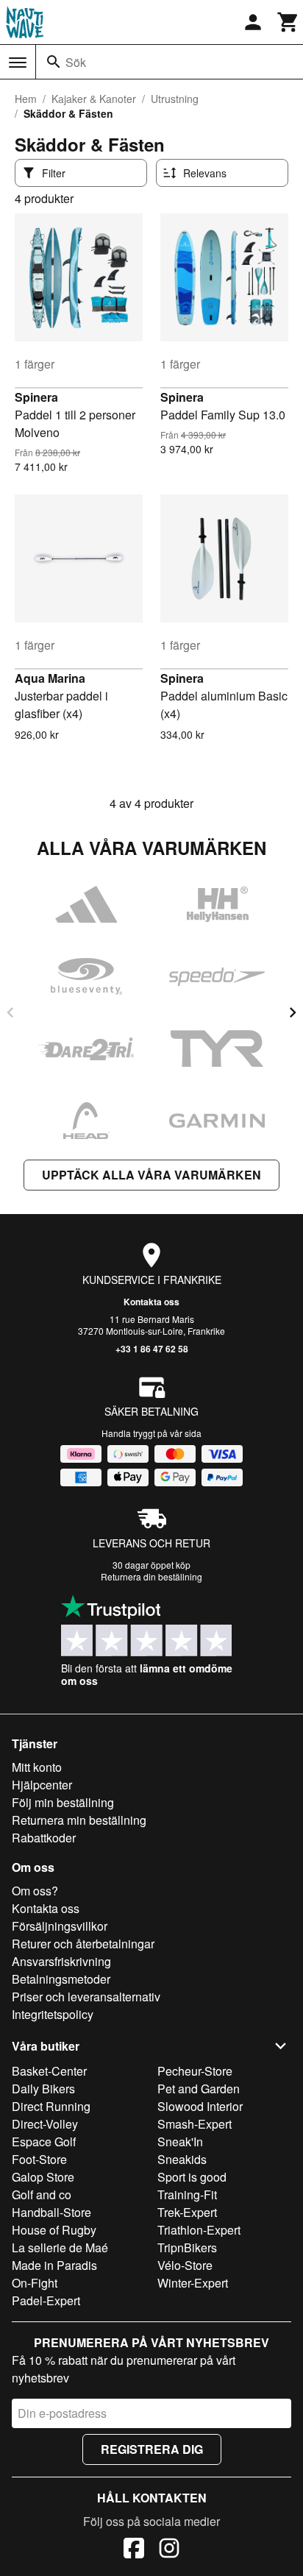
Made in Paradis (54, 2265)
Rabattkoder (44, 1838)
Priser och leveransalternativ (86, 1997)
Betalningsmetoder (61, 1979)
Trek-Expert (187, 2212)
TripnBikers (187, 2247)
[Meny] (18, 63)
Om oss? (35, 1891)
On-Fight (35, 2283)
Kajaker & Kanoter (94, 99)
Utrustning (175, 99)
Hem (26, 99)
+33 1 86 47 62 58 (152, 1349)
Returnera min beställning (79, 1820)
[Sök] (54, 62)
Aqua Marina (50, 678)
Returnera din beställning (151, 1576)
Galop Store (43, 2177)
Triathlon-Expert (199, 2230)
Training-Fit (187, 2194)
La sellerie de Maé (60, 2247)
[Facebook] (134, 2550)
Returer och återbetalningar (83, 1944)
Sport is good (192, 2177)
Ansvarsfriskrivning (61, 1961)
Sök (76, 62)
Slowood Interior (200, 2106)
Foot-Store (39, 2159)
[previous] (10, 1012)
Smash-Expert (195, 2124)
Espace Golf (44, 2142)
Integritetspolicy (53, 2014)
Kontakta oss (151, 1302)
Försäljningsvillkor (60, 1926)
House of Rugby (54, 2230)
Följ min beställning (63, 1802)
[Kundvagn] (288, 22)
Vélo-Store (185, 2265)
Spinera (36, 397)
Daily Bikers (43, 2089)
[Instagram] (169, 2550)
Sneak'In (180, 2142)
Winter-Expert (193, 2283)
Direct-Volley (45, 2124)
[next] (293, 1012)
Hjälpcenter (42, 1785)
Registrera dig (152, 2449)
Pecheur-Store (195, 2071)
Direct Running (51, 2106)
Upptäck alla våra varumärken (151, 1175)
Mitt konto (37, 1767)
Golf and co (42, 2194)
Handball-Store (51, 2212)
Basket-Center (49, 2071)
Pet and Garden (199, 2089)
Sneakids (182, 2159)
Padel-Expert (46, 2300)
